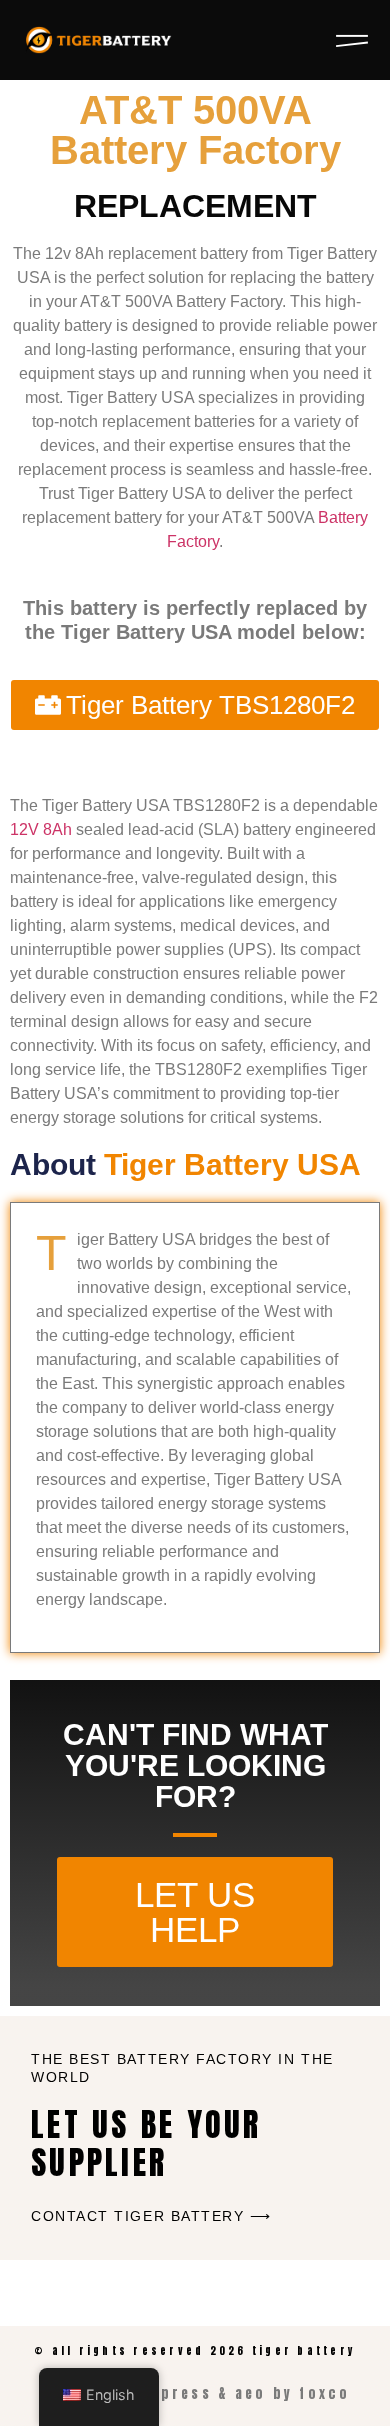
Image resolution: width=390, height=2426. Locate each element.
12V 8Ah (41, 829)
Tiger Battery (304, 2350)
